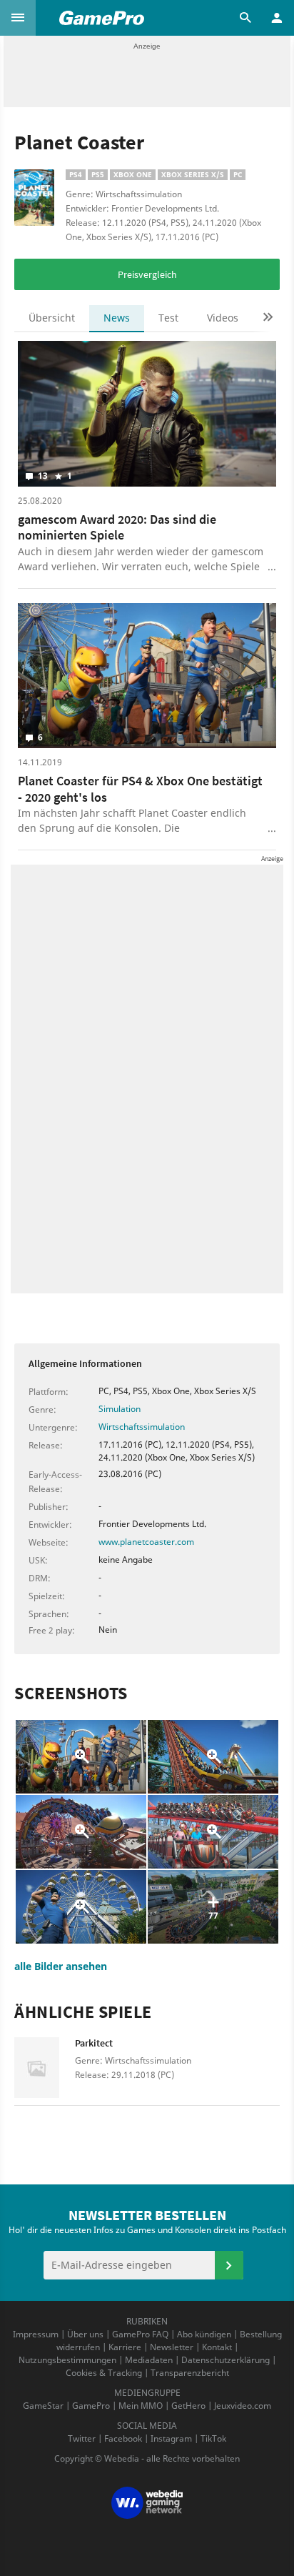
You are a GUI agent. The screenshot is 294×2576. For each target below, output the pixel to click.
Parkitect (94, 2043)
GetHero (188, 2406)
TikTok (213, 2438)
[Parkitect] (45, 2068)
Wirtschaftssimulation (142, 1427)
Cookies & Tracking (104, 2373)
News (117, 318)
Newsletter (172, 2347)
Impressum (36, 2334)
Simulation (120, 1409)
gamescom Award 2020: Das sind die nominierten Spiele (117, 527)
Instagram (171, 2438)
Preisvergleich (147, 274)
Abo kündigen (204, 2334)
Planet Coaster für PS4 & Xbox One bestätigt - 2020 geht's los (140, 789)
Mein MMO (141, 2406)
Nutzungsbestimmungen (67, 2360)
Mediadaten (149, 2360)
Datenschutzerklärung (225, 2360)
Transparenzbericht (190, 2373)
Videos (223, 318)
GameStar (43, 2406)
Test (168, 318)
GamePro (91, 2406)
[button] (18, 18)
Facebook (123, 2438)
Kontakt (217, 2347)
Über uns (85, 2334)
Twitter (82, 2438)
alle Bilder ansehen (61, 1966)
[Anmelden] (229, 2265)
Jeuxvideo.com (243, 2406)
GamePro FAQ (140, 2334)
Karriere (125, 2347)
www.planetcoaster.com (146, 1542)
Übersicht (52, 318)
